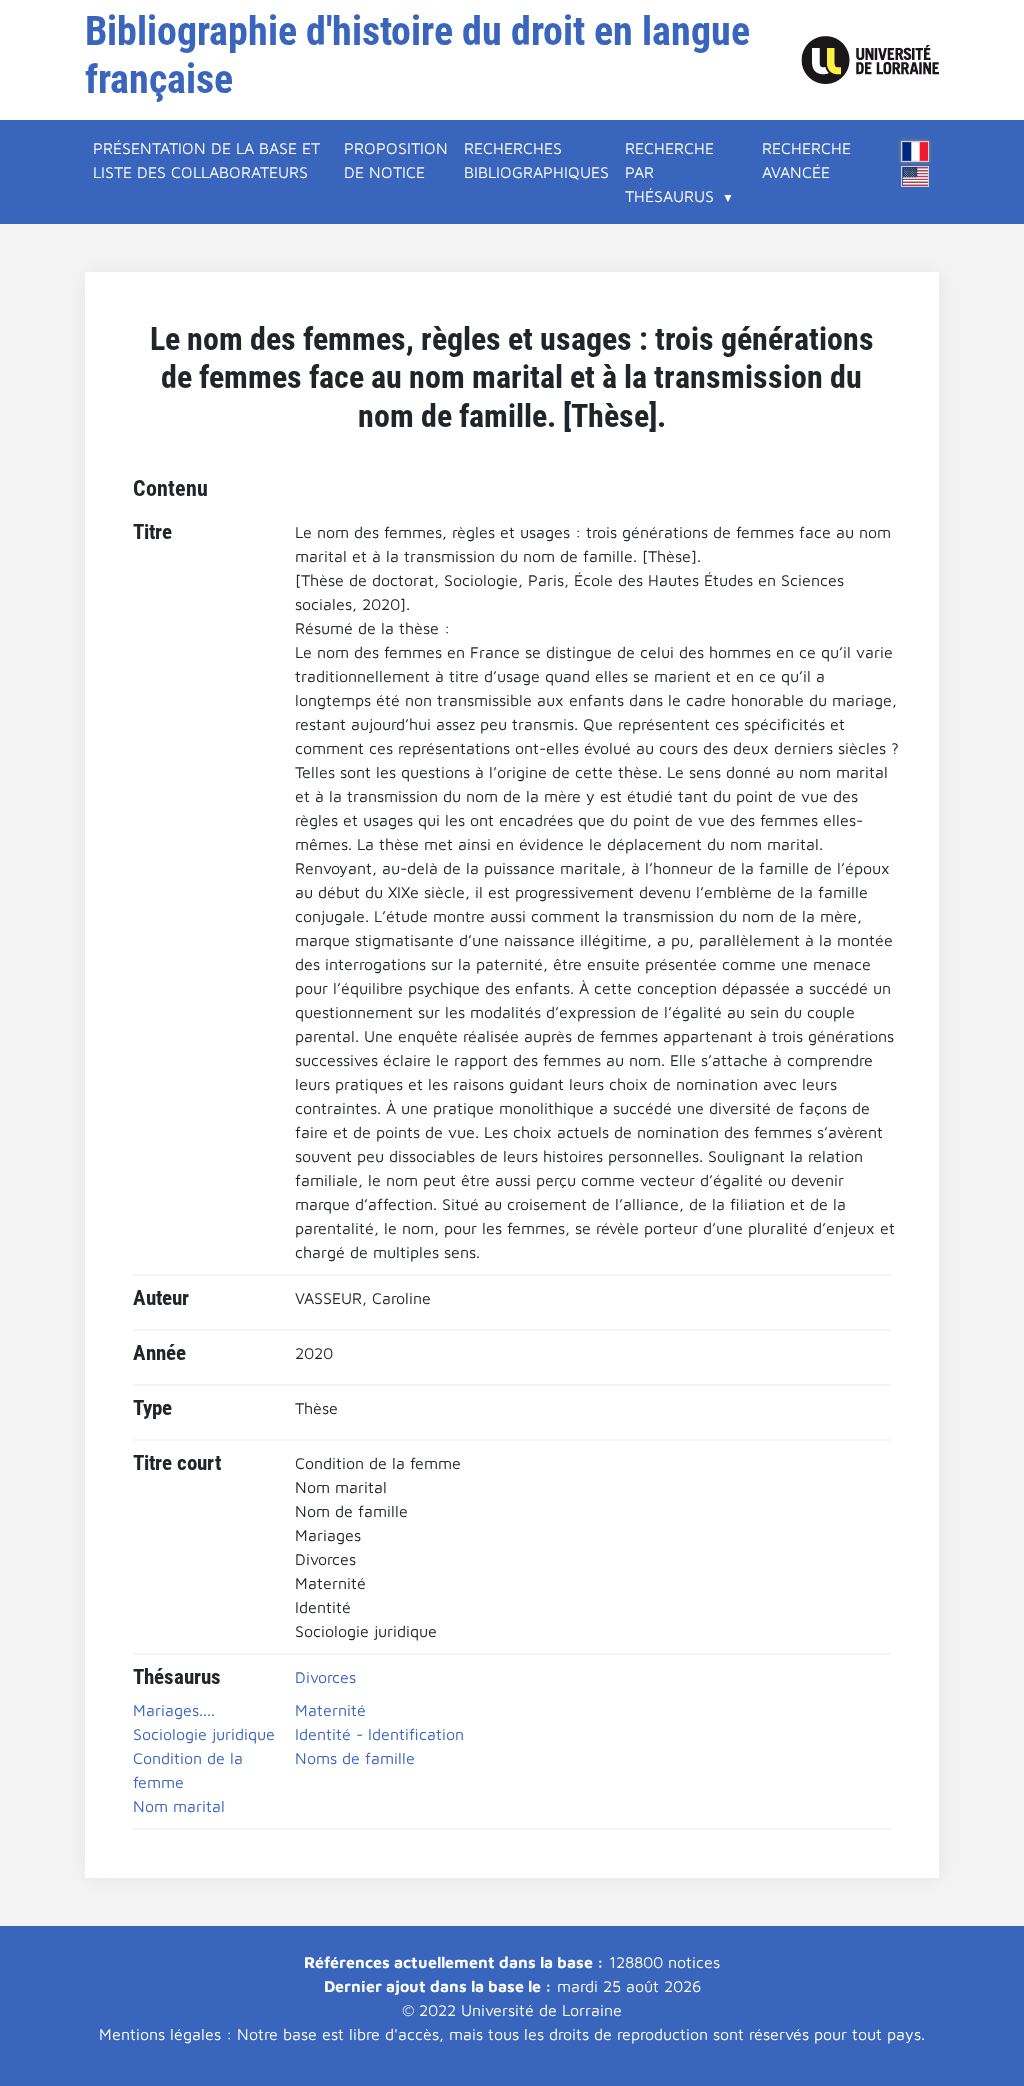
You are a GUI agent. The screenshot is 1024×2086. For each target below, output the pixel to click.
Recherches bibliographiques (536, 160)
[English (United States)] (915, 176)
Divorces (325, 1677)
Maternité (330, 1710)
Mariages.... (174, 1710)
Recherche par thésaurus (669, 172)
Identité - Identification (379, 1734)
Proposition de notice (396, 160)
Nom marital (179, 1806)
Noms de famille (355, 1758)
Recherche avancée (806, 160)
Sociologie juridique (204, 1734)
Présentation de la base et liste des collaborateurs (206, 160)
